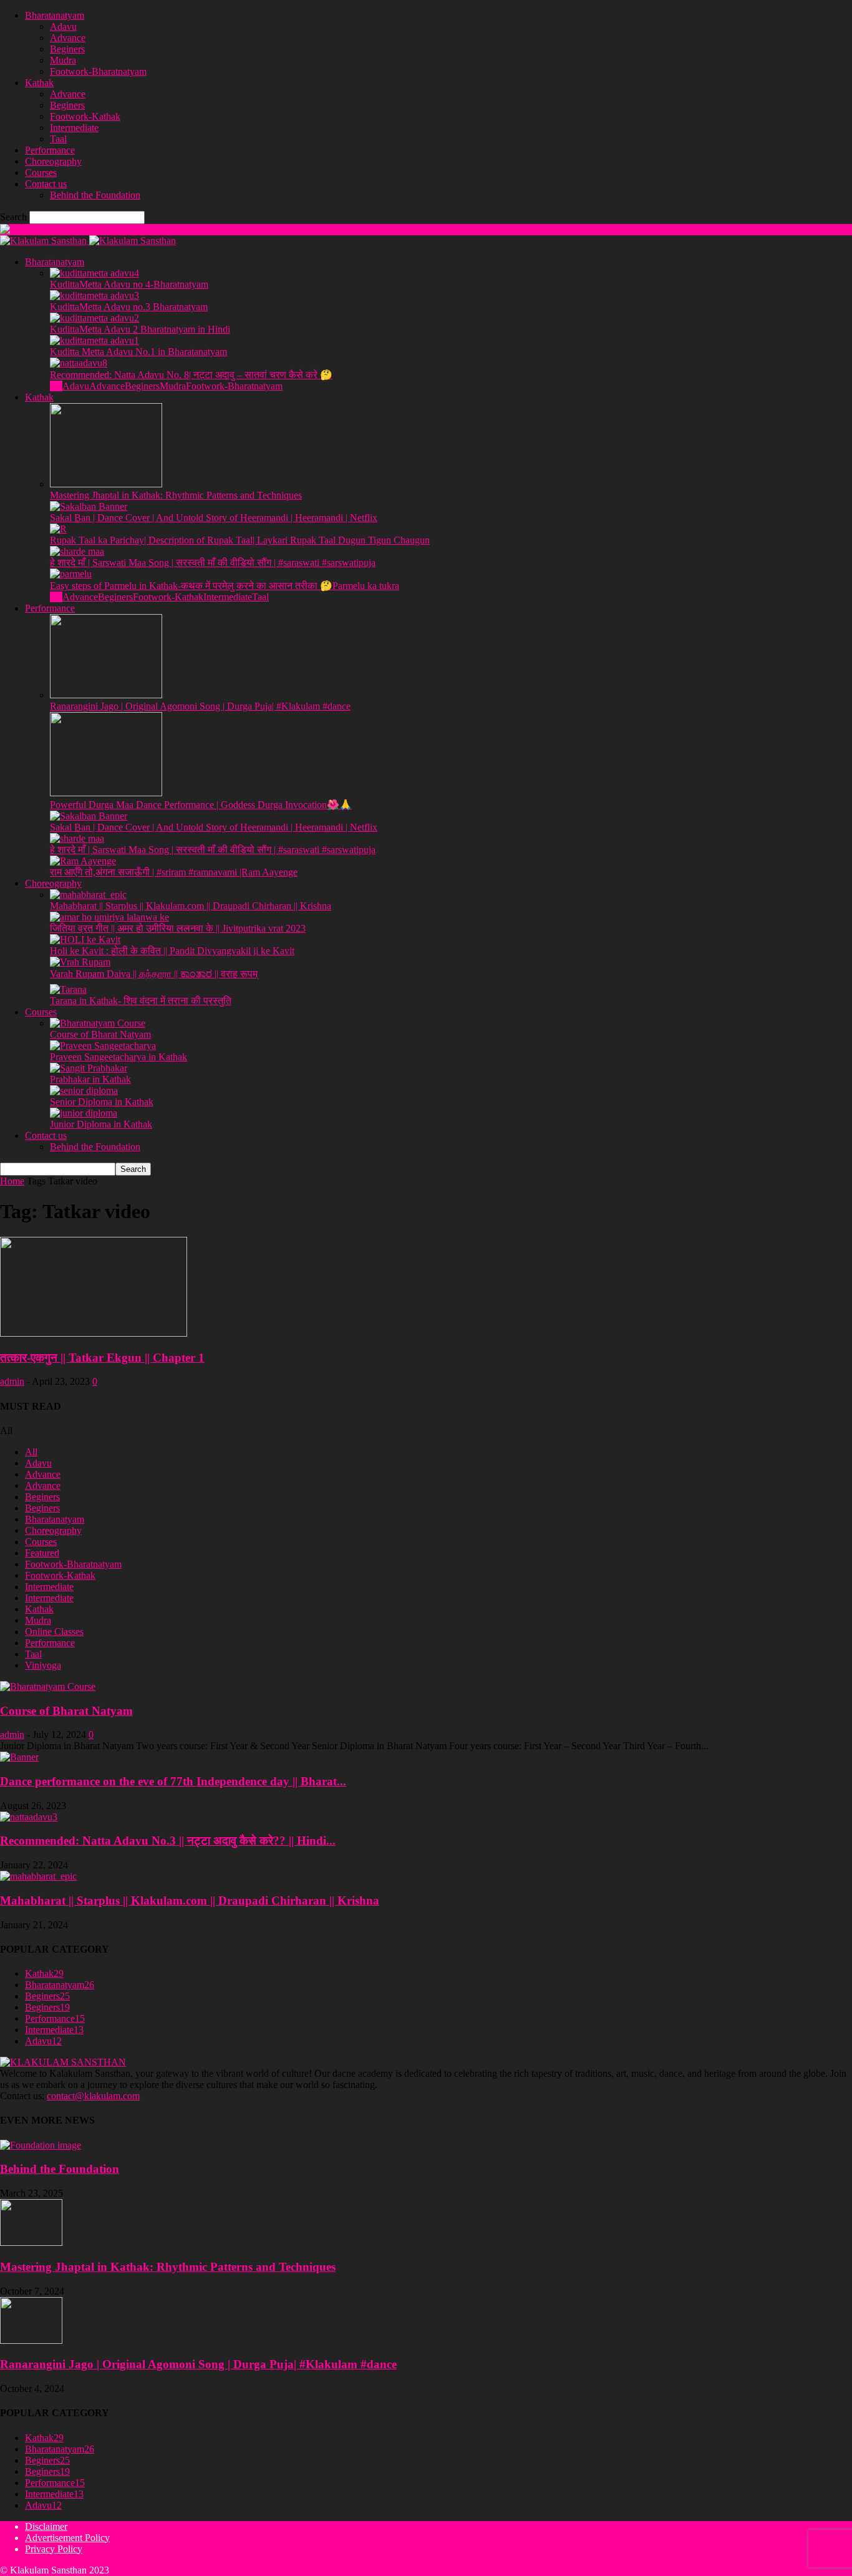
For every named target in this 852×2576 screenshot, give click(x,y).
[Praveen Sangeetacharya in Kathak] (103, 1046)
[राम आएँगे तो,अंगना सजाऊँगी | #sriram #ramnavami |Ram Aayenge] (83, 861)
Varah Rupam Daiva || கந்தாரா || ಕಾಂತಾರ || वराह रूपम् (154, 974)
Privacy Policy (54, 2549)
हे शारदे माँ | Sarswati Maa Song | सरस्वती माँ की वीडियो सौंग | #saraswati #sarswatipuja (213, 563)
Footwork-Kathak (85, 116)
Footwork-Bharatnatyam (98, 71)
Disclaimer (46, 2526)
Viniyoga (43, 1665)
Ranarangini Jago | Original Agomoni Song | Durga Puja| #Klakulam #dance (200, 706)
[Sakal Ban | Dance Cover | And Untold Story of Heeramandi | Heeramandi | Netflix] (89, 506)
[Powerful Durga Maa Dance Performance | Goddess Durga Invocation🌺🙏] (106, 793)
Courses (41, 173)
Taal (58, 139)
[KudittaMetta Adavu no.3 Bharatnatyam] (94, 295)
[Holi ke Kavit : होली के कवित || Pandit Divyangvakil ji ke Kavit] (85, 939)
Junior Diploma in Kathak (101, 1124)
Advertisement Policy (67, 2538)
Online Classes (54, 1632)
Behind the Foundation (95, 195)
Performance (50, 150)
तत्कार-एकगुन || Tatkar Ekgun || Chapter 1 (102, 1358)
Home (12, 1181)
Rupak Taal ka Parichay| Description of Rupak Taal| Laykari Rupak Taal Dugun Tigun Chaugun (240, 540)
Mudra (63, 60)
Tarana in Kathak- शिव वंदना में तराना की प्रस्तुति (141, 1001)
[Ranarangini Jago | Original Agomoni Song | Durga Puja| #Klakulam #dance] (106, 695)
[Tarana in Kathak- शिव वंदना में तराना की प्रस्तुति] (68, 989)
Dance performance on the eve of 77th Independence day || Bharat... (173, 1781)
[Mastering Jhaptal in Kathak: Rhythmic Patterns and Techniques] (106, 484)
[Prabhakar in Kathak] (89, 1068)
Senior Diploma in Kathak (102, 1102)
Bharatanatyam (55, 15)
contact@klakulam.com (93, 2096)
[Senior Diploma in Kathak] (84, 1090)
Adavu (63, 27)
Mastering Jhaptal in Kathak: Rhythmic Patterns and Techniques (176, 495)
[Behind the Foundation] (41, 2145)
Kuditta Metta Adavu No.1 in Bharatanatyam (138, 352)
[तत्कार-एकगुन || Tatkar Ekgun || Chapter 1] (94, 1333)
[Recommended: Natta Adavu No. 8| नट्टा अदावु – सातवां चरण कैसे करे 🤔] (79, 363)
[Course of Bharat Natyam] (98, 1023)
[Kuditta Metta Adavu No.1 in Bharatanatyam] (94, 340)
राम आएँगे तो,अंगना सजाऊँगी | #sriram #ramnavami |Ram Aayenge (174, 872)
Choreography (53, 161)
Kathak (39, 83)
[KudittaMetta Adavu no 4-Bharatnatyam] (94, 273)
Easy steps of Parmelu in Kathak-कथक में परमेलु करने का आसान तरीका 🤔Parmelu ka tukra (225, 586)
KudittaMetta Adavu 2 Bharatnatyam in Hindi (140, 329)
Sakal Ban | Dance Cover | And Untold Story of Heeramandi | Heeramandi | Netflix (214, 518)
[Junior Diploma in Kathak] (84, 1113)
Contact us (46, 184)
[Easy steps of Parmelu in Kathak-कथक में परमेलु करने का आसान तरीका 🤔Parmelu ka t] (71, 574)
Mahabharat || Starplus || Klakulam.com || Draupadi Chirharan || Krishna (191, 906)
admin (12, 1381)
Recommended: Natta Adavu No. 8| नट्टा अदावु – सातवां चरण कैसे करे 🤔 (191, 375)
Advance (68, 38)
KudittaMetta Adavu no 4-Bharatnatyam (129, 284)
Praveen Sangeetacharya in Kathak (119, 1057)
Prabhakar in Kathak (90, 1079)
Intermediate (74, 128)
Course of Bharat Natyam (100, 1034)
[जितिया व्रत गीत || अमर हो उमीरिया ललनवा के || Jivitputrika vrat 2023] (109, 917)
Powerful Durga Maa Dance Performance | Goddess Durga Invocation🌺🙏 (201, 805)
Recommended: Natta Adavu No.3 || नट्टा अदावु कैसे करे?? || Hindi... (168, 1841)
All (56, 386)
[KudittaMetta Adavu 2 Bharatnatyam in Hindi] (94, 318)
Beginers (67, 49)
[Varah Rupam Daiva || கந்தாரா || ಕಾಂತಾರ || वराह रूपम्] (80, 962)
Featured (42, 1553)
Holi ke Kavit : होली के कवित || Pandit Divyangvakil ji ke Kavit (172, 951)
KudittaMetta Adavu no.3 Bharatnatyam (129, 307)
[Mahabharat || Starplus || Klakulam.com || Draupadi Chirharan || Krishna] (88, 895)
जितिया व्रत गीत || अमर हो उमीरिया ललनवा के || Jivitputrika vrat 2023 (178, 928)
